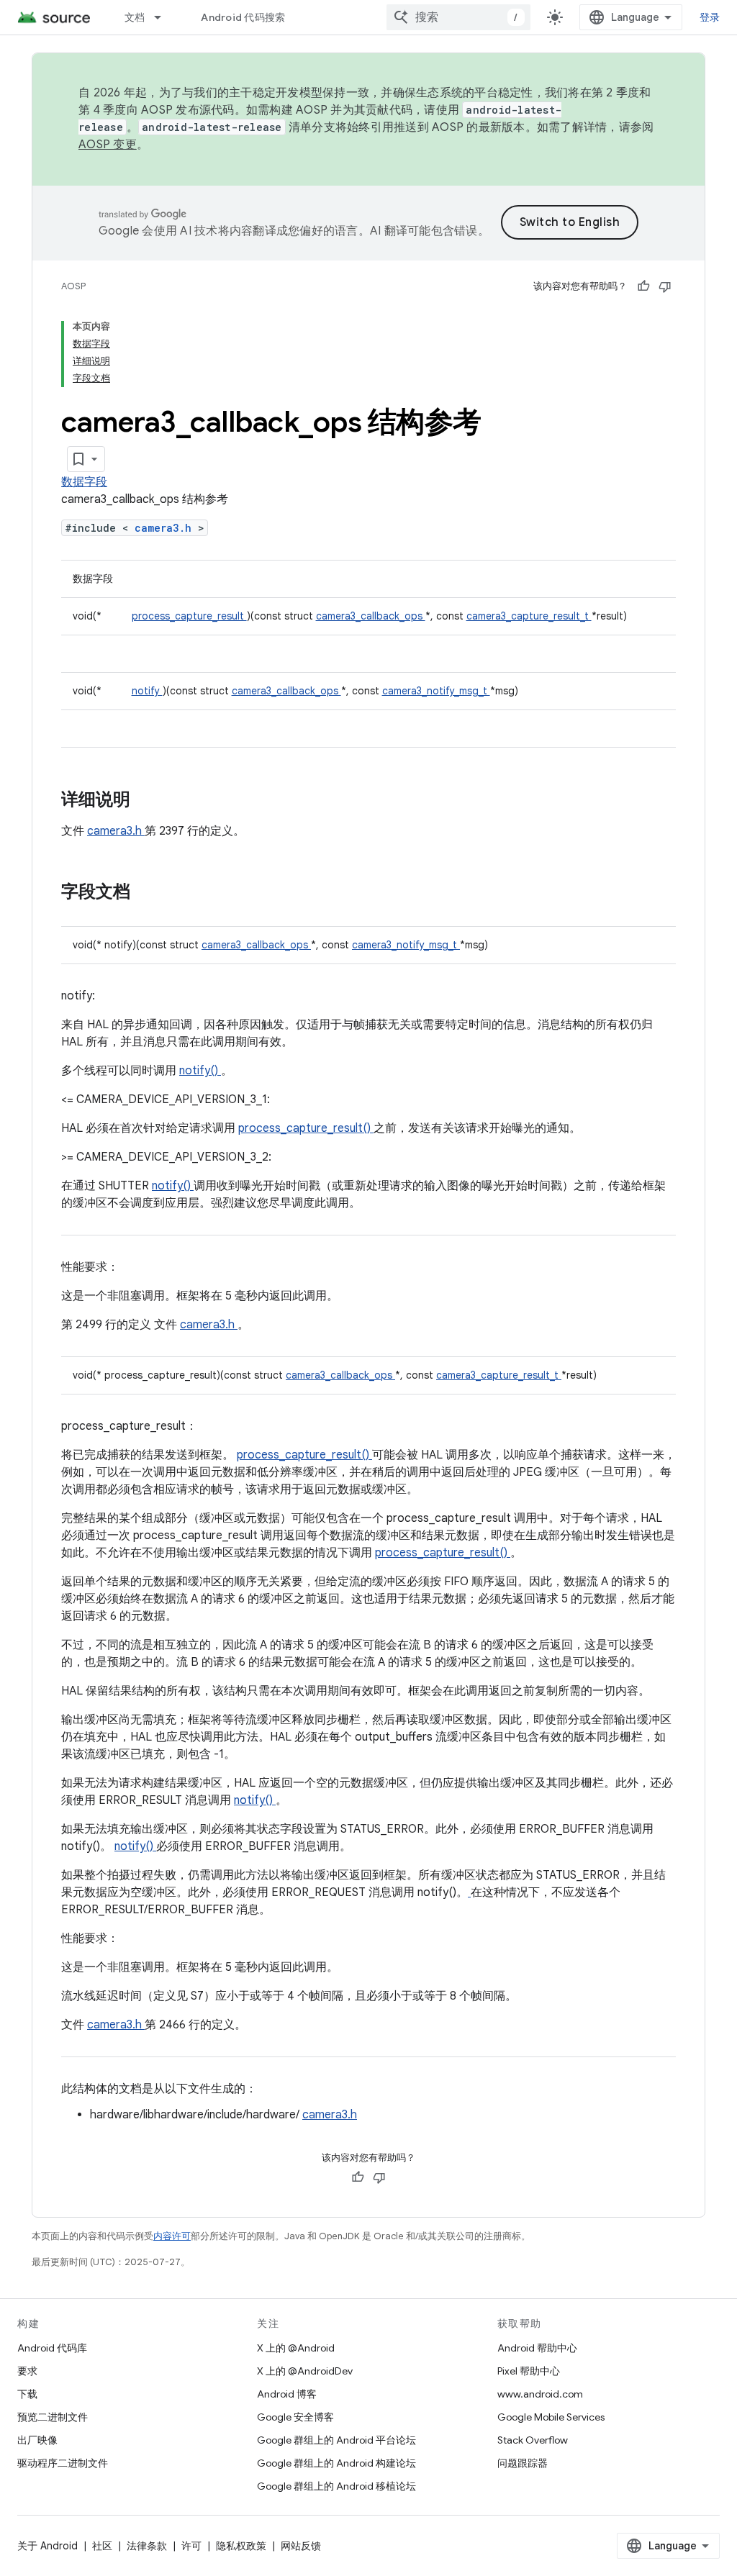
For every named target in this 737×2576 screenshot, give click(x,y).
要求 (27, 2371)
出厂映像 (37, 2440)
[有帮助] (643, 286)
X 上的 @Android (296, 2348)
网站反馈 (301, 2546)
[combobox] (458, 17)
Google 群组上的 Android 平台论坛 (336, 2440)
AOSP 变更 (108, 145)
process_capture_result (189, 616)
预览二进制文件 (53, 2417)
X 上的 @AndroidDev (305, 2371)
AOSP (73, 286)
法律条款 (147, 2546)
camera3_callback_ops (371, 616)
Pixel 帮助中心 (529, 2371)
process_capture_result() (306, 1128)
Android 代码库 (52, 2348)
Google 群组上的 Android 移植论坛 (336, 2486)
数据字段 (84, 482)
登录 (710, 17)
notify (147, 691)
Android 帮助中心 (537, 2348)
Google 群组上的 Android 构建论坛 (336, 2463)
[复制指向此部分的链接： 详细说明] (149, 801)
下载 (27, 2394)
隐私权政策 (241, 2546)
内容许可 (172, 2236)
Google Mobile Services (551, 2417)
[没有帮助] (665, 286)
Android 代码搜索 (243, 17)
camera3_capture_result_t (529, 616)
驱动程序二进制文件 (63, 2463)
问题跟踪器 (523, 2463)
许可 (191, 2546)
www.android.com (540, 2394)
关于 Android (48, 2546)
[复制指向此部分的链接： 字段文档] (149, 893)
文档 (135, 17)
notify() (200, 1071)
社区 (102, 2546)
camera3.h (166, 528)
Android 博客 (287, 2394)
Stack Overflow (533, 2440)
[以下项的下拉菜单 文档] (164, 17)
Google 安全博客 (295, 2417)
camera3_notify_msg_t (436, 691)
